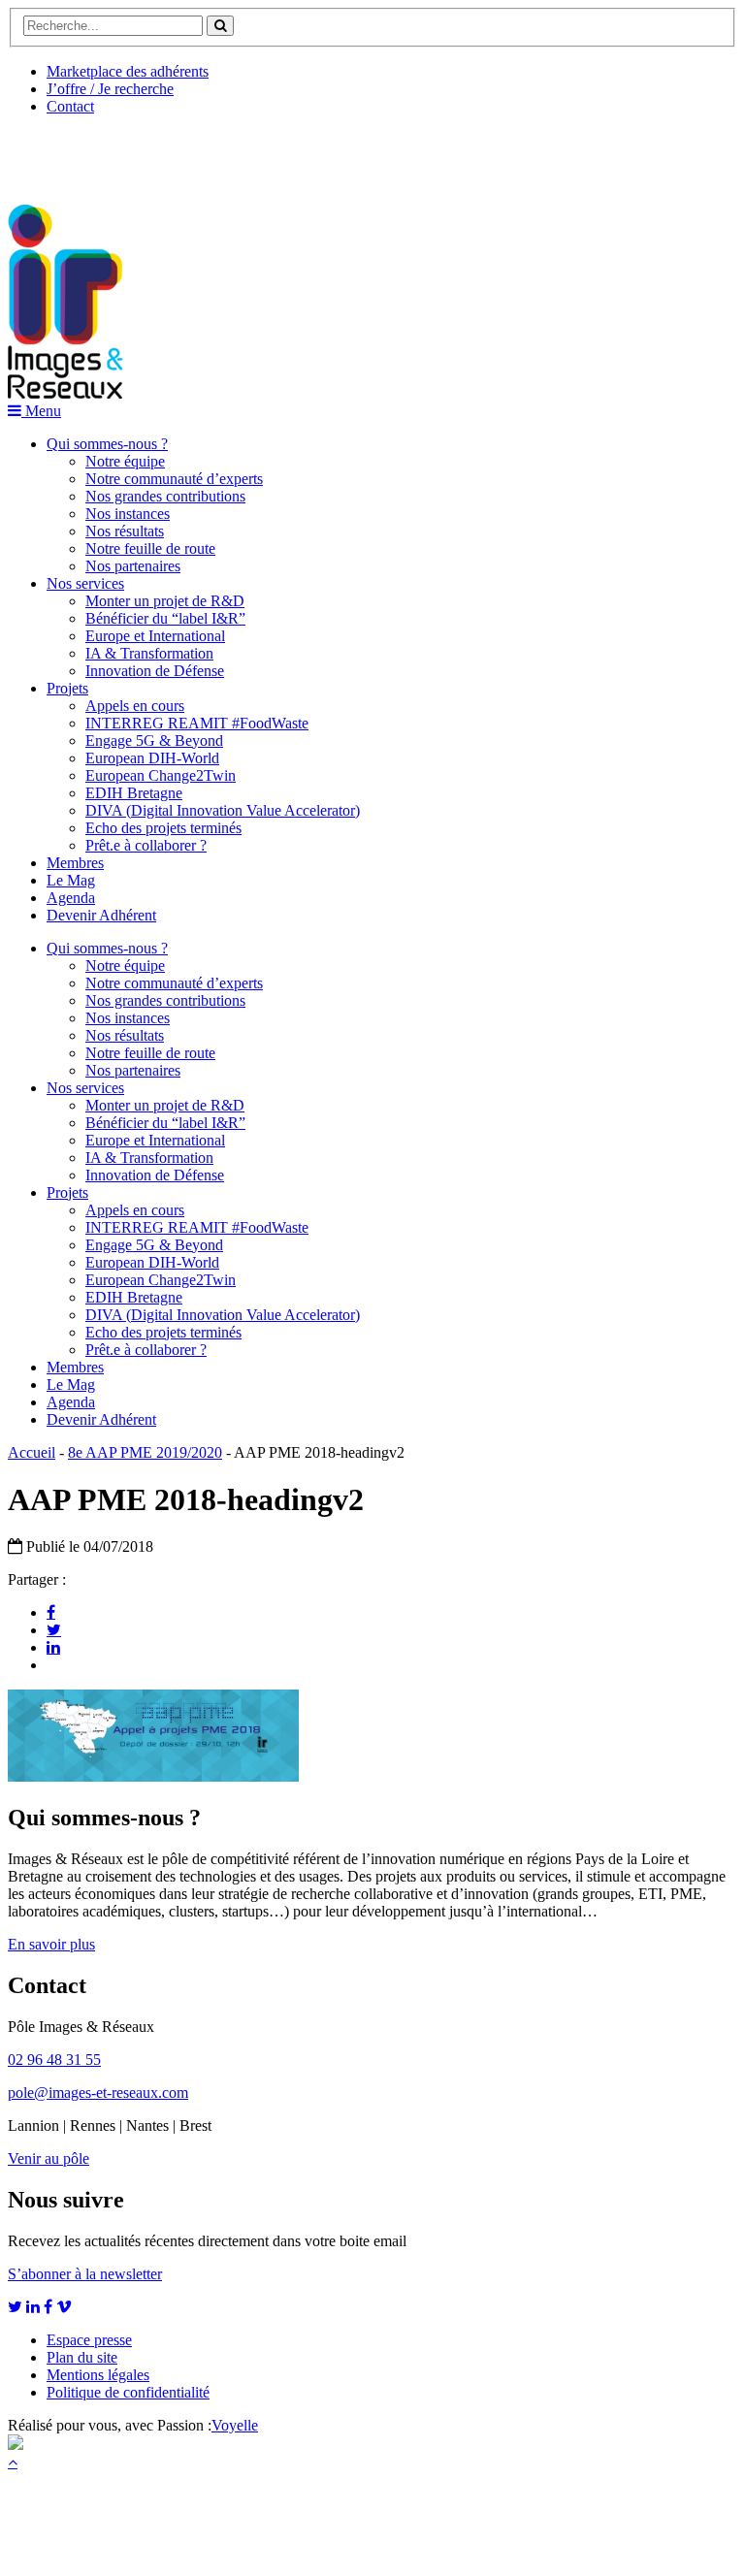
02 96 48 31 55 (54, 2060)
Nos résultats (125, 531)
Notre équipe (125, 461)
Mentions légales (98, 2375)
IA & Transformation (149, 653)
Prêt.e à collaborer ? (146, 845)
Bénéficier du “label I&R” (165, 618)
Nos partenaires (133, 566)
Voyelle (235, 2425)
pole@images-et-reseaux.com (98, 2093)
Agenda (71, 898)
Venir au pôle (49, 2158)
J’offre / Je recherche (110, 89)
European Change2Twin (161, 775)
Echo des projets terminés (163, 828)
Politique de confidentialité (128, 2392)
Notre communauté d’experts (174, 479)
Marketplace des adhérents (128, 71)
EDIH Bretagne (134, 793)
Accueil (32, 1452)
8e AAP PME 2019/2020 (145, 1452)
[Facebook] (51, 1612)
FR (152, 152)
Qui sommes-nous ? (107, 444)
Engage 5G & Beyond (154, 741)
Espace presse (89, 2340)
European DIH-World (152, 758)
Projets (67, 688)
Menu (41, 411)
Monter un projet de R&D (165, 601)
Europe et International (155, 636)
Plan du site (82, 2357)
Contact (70, 106)
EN (81, 152)
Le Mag (71, 880)
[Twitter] (54, 1629)
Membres (75, 863)
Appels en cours (135, 706)
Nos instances (128, 514)
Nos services (85, 583)
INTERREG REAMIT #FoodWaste (197, 723)
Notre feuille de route (150, 548)
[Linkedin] (53, 1647)
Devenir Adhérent (101, 915)
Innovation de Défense (155, 671)
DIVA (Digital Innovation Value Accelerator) (223, 810)
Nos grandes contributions (165, 496)
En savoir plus (51, 1944)
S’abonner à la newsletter (85, 2274)
